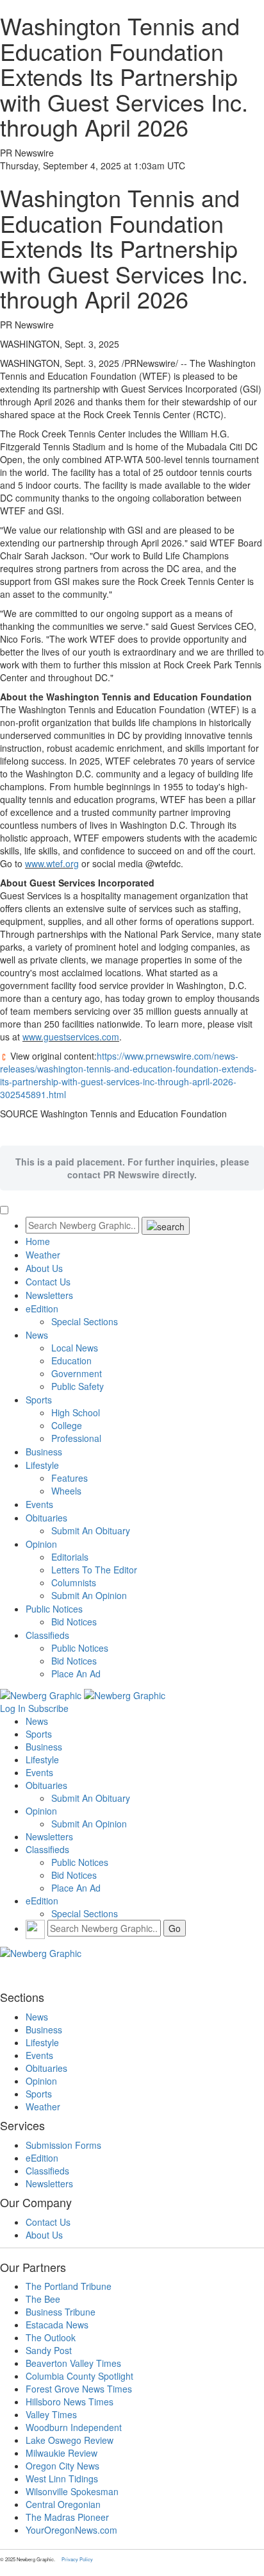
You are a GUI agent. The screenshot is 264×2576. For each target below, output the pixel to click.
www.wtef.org (52, 863)
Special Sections (85, 1321)
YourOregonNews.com (71, 2530)
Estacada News (57, 2325)
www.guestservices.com (71, 1037)
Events (39, 1504)
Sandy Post (49, 2350)
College (67, 1425)
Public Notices (54, 1609)
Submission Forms (63, 2145)
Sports (39, 1400)
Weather (43, 1255)
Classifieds (47, 1635)
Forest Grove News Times (79, 2389)
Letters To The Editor (94, 1570)
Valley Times (51, 2414)
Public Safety (78, 1386)
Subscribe (48, 1708)
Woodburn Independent (74, 2427)
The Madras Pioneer (67, 2517)
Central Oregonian (63, 2504)
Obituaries (46, 1518)
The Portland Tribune (69, 2286)
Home (38, 1241)
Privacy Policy (77, 2559)
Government (77, 1373)
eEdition (42, 1309)
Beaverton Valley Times (73, 2363)
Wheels (66, 1491)
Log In (13, 1708)
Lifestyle (42, 1465)
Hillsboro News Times (70, 2402)
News (37, 1335)
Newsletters (49, 1295)
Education (71, 1360)
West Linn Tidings (62, 2479)
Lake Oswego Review (70, 2440)
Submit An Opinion (89, 1595)
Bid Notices (74, 1622)
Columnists (74, 1582)
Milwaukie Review (62, 2453)
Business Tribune (61, 2312)
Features (70, 1478)
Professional (76, 1438)
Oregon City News (62, 2466)
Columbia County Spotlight (79, 2376)
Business (44, 1452)
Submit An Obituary (91, 1530)
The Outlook (51, 2337)
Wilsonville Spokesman (72, 2491)
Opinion (41, 1544)
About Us (44, 1268)
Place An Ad (76, 1674)
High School (76, 1412)
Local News (75, 1348)
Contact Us (48, 1282)
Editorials (70, 1557)
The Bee (43, 2299)
